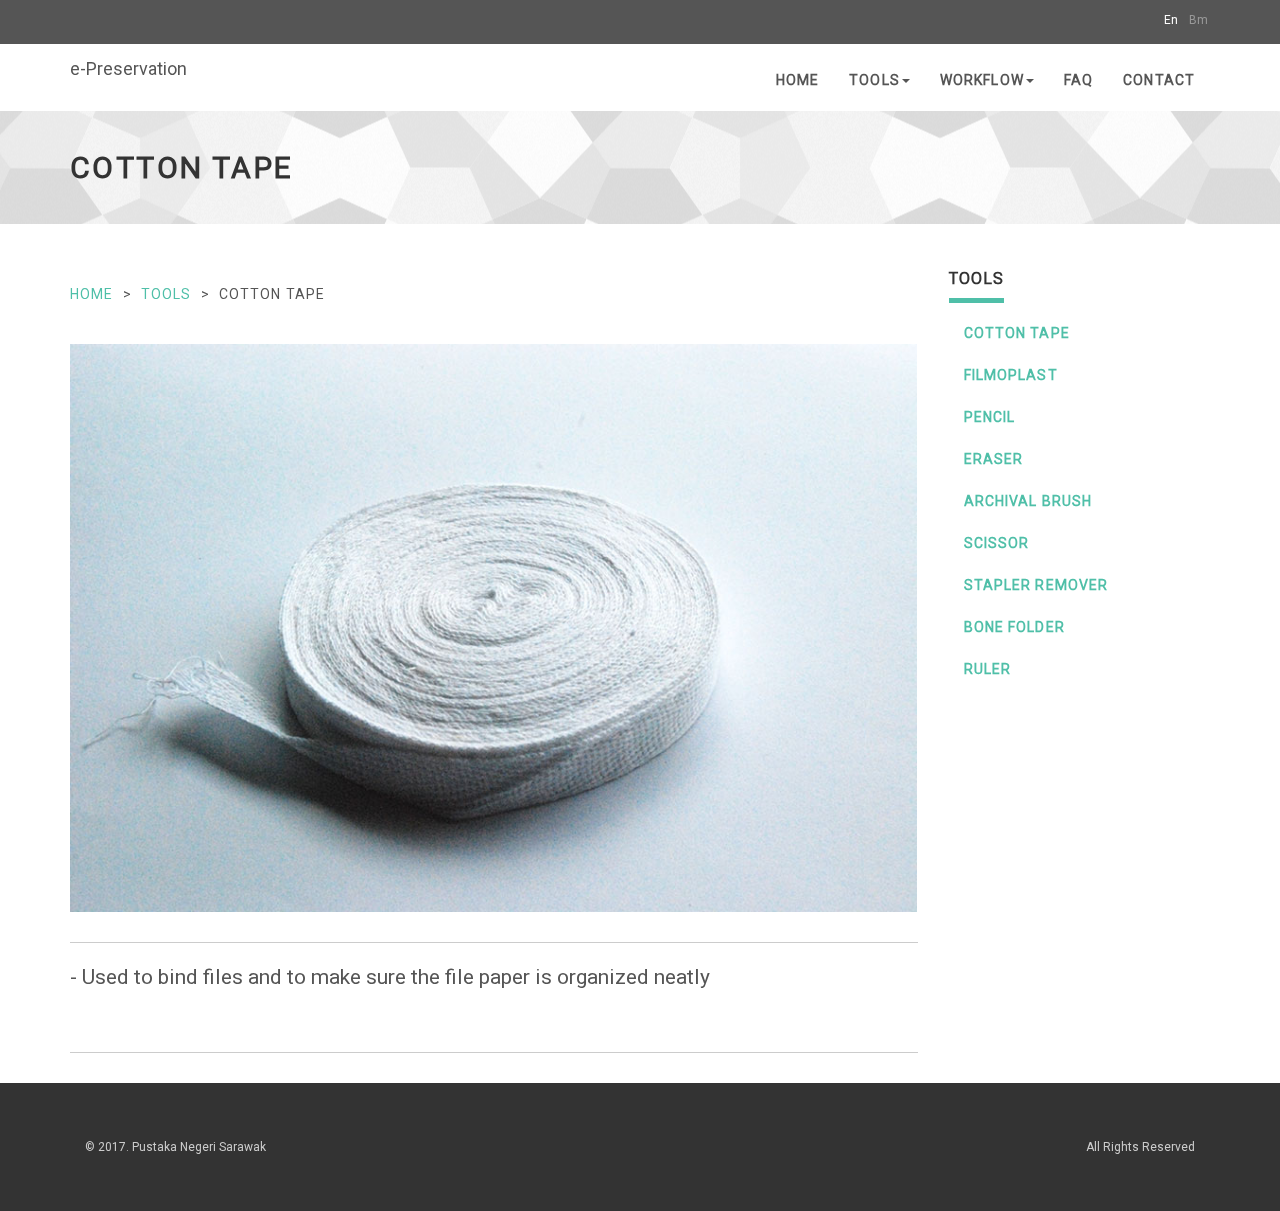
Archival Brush (1028, 501)
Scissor (997, 543)
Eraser (994, 459)
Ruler (988, 669)
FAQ (1078, 80)
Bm (1198, 20)
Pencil (990, 417)
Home (797, 80)
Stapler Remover (1036, 585)
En (1171, 20)
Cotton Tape (1017, 333)
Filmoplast (1011, 375)
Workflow (982, 80)
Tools (874, 80)
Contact (1159, 80)
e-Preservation (128, 68)
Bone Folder (1014, 627)
